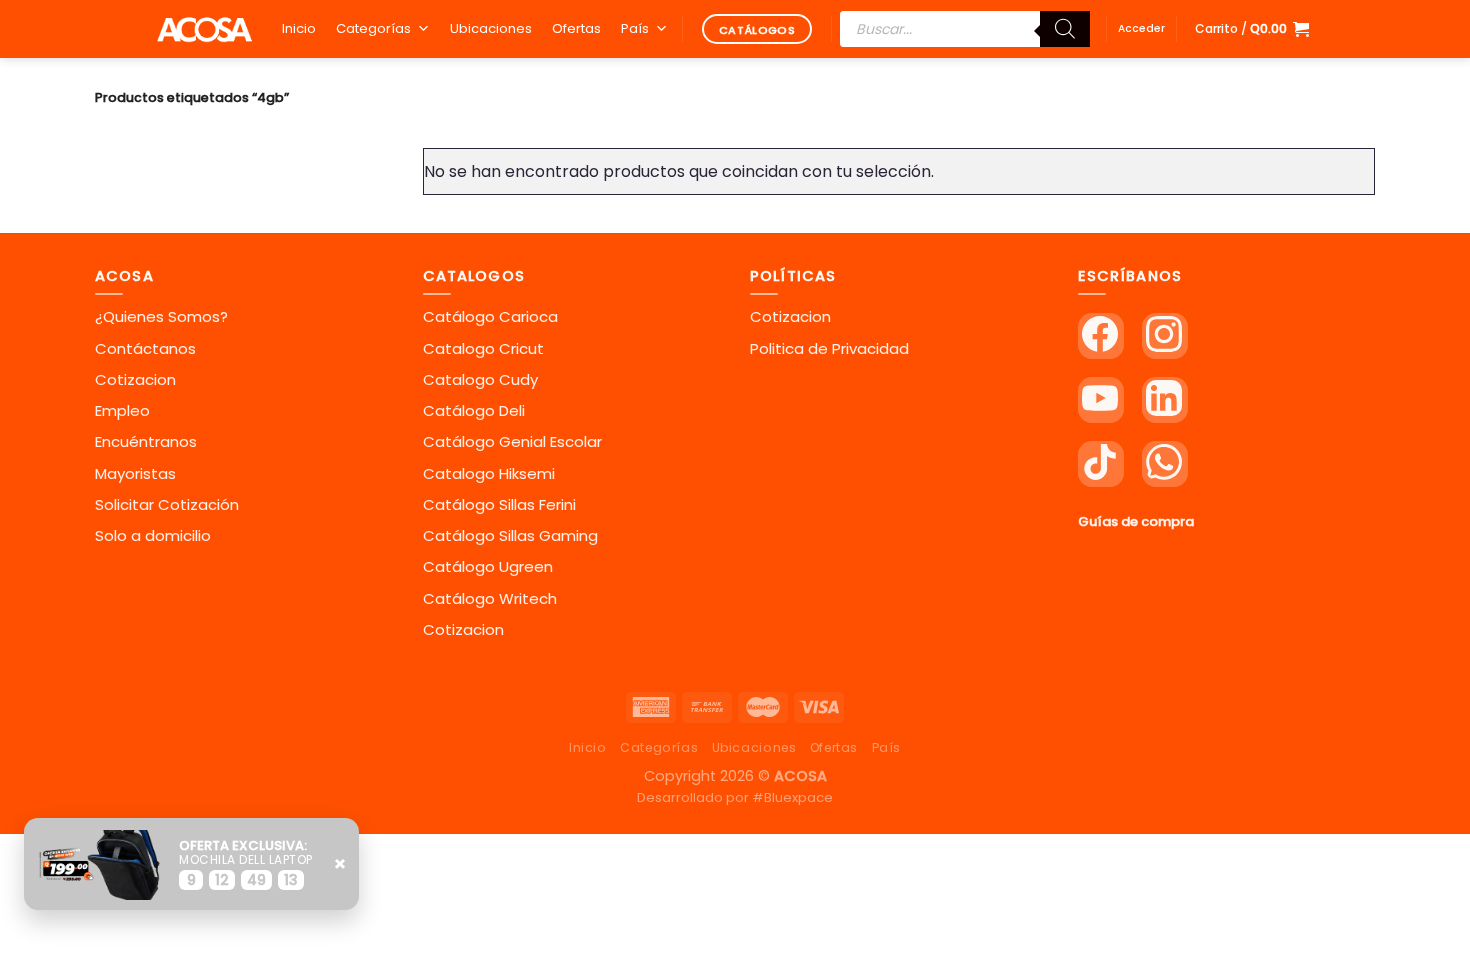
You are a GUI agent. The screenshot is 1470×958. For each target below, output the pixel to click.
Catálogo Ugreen (488, 566)
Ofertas (576, 28)
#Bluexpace (792, 797)
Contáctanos (145, 348)
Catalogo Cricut (483, 348)
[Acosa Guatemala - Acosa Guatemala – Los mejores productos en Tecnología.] (204, 29)
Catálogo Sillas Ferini (499, 504)
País (635, 28)
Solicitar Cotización (167, 504)
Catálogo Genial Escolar (512, 441)
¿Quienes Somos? (161, 316)
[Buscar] (1065, 29)
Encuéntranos (146, 441)
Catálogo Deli (474, 410)
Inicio (299, 28)
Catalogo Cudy (480, 379)
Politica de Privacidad (829, 348)
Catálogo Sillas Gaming (510, 535)
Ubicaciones (491, 28)
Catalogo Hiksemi (489, 473)
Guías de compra (1136, 521)
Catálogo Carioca (490, 316)
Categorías (373, 28)
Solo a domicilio (153, 535)
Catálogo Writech (490, 598)
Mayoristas (135, 473)
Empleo (122, 410)
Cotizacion (135, 379)
